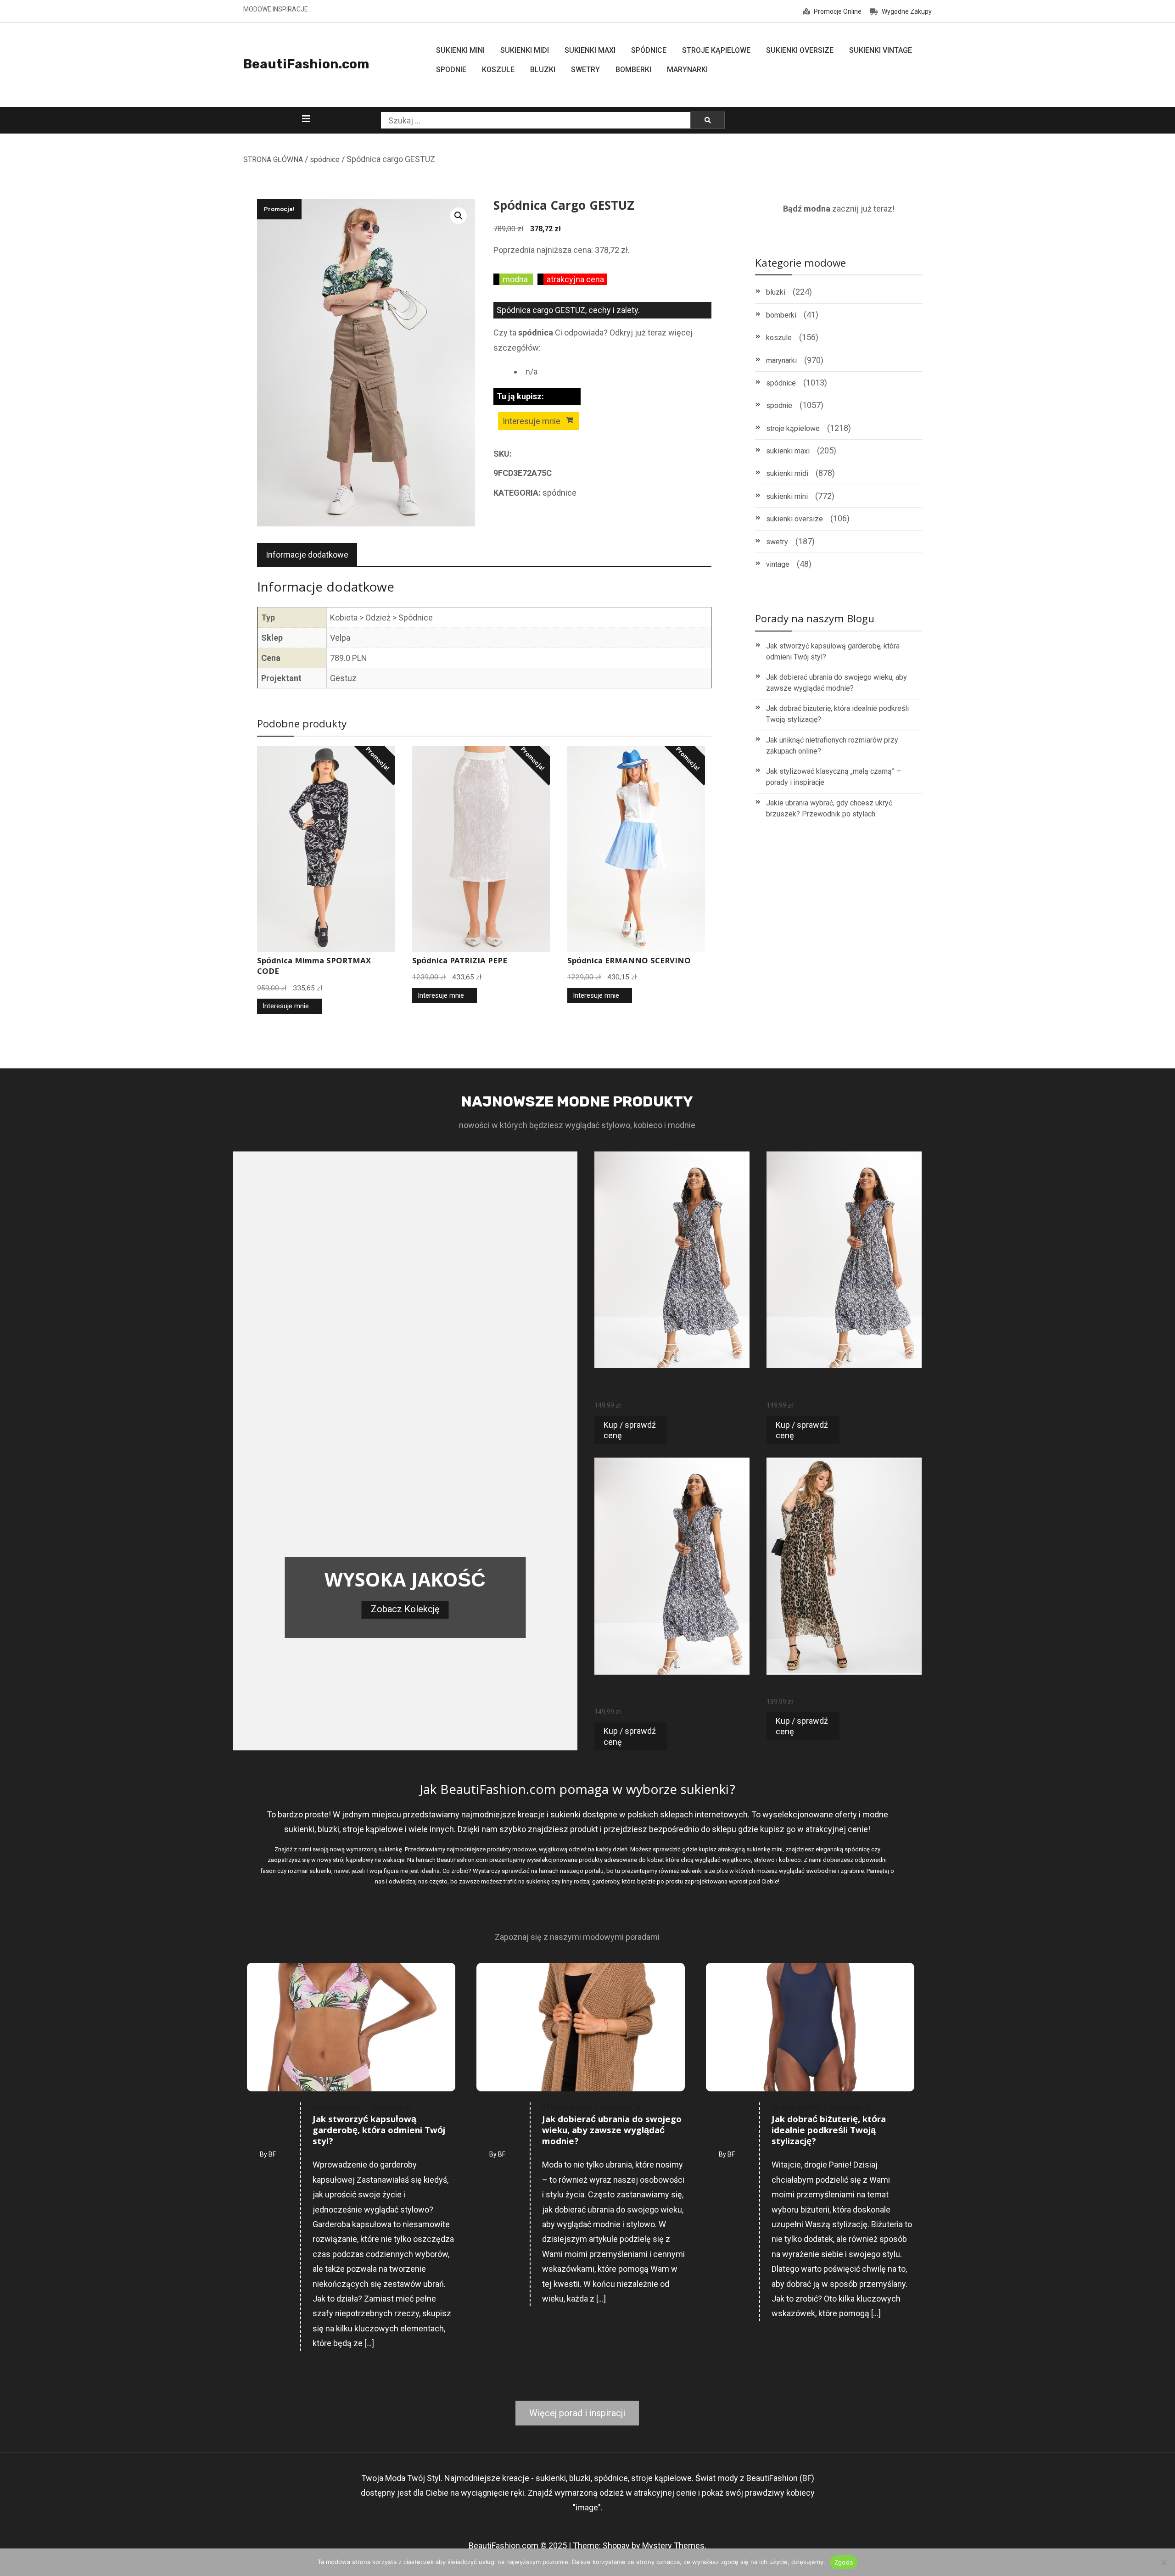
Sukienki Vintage (881, 50)
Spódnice (649, 50)
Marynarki (687, 70)
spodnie (779, 405)
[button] (459, 216)
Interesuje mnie (532, 421)
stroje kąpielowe (793, 428)
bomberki (781, 315)
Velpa (340, 638)
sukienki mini (787, 496)
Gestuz (343, 678)
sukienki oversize (795, 519)
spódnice (325, 159)
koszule (779, 338)
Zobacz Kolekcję (405, 1609)
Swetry (585, 70)
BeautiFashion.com (306, 64)
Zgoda (844, 2562)
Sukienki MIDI (525, 50)
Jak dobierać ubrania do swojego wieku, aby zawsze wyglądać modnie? (836, 683)
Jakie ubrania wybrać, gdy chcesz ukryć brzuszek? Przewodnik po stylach (829, 808)
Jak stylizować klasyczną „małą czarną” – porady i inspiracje (834, 777)
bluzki (776, 292)
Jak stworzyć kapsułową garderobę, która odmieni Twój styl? (833, 651)
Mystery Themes (673, 2545)
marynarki (781, 360)
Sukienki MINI (460, 50)
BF (272, 2154)
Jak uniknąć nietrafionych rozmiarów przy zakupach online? (832, 746)
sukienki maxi (788, 451)
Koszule (498, 70)
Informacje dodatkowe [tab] (307, 555)
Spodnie (451, 70)
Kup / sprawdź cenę (630, 1430)
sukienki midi (787, 473)
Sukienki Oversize (800, 50)
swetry (777, 542)
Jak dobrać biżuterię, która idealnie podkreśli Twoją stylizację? (837, 714)
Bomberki (633, 70)
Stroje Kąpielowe (716, 50)
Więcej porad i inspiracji (577, 2413)
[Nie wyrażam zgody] (1164, 2562)
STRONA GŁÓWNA (273, 159)
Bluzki (543, 70)
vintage (778, 564)
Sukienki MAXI (590, 50)
